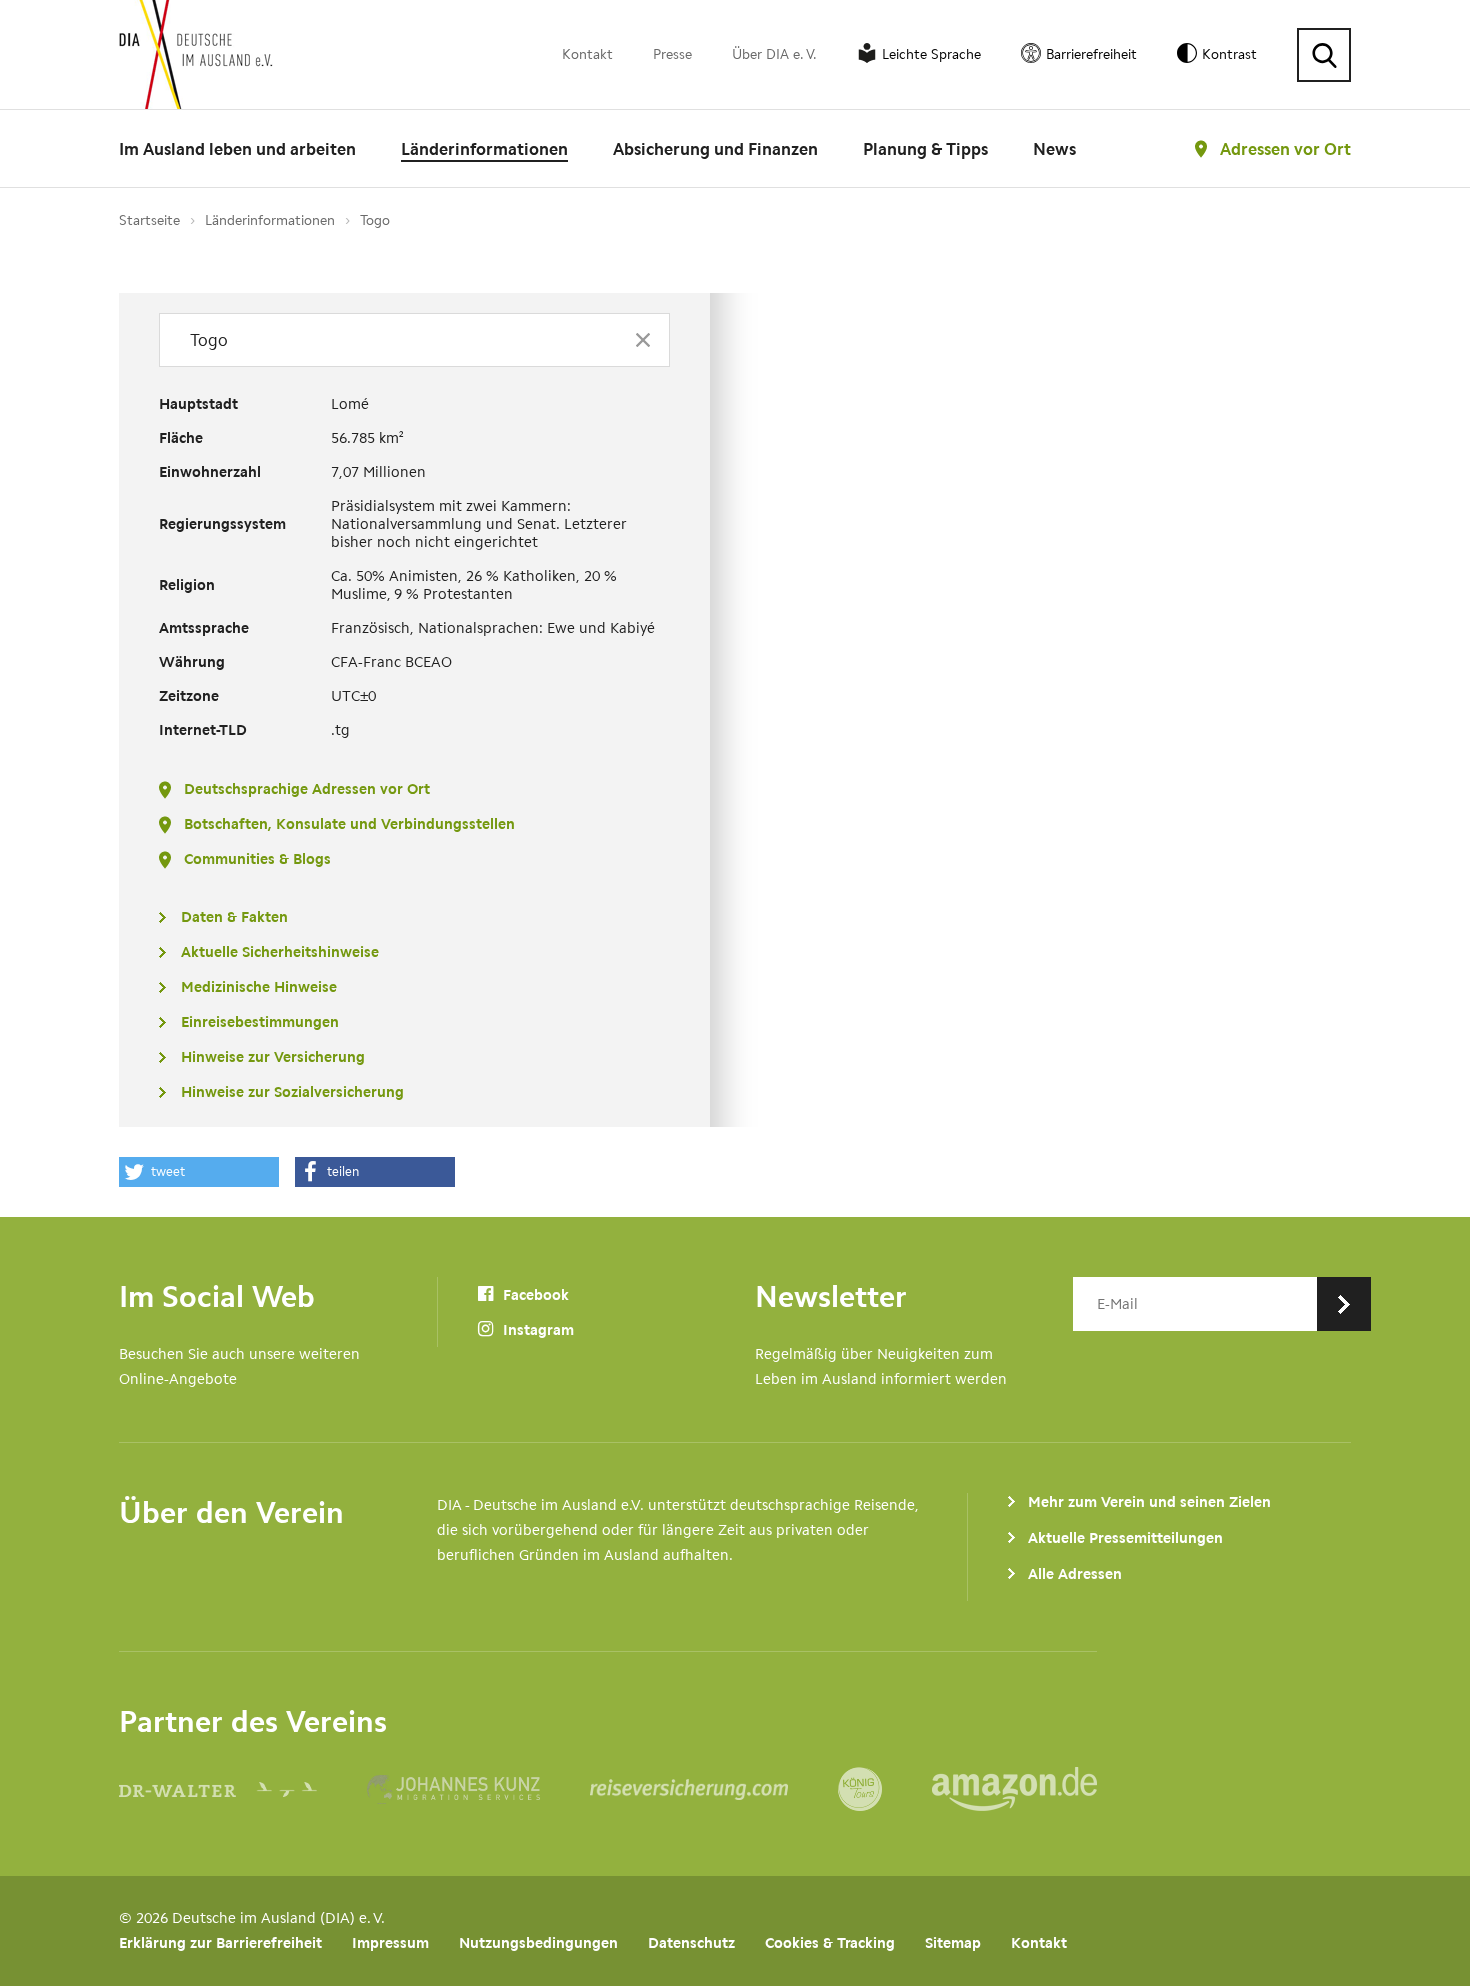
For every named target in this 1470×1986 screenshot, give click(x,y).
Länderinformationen (484, 149)
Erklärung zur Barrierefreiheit (220, 1943)
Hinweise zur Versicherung (273, 1057)
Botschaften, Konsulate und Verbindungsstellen (349, 824)
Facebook (534, 1295)
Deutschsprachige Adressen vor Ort (307, 789)
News (1054, 149)
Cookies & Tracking (830, 1943)
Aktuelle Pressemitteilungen (1125, 1538)
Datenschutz (691, 1943)
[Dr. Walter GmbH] (243, 1789)
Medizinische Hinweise (259, 987)
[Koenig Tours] (885, 1789)
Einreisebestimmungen (260, 1022)
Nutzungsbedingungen (538, 1943)
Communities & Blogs (257, 859)
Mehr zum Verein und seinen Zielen (1149, 1502)
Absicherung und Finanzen (715, 149)
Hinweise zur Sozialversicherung (292, 1092)
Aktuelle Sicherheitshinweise (280, 952)
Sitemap (953, 1943)
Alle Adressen (1075, 1574)
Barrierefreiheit (1091, 54)
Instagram (536, 1330)
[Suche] (1324, 55)
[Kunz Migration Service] (478, 1789)
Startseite (149, 220)
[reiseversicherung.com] (714, 1789)
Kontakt (587, 54)
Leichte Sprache (931, 54)
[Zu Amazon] (1014, 1789)
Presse (672, 54)
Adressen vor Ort (1285, 149)
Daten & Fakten (234, 917)
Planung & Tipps (925, 149)
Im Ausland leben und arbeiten (237, 149)
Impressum (390, 1943)
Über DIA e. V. (774, 54)
